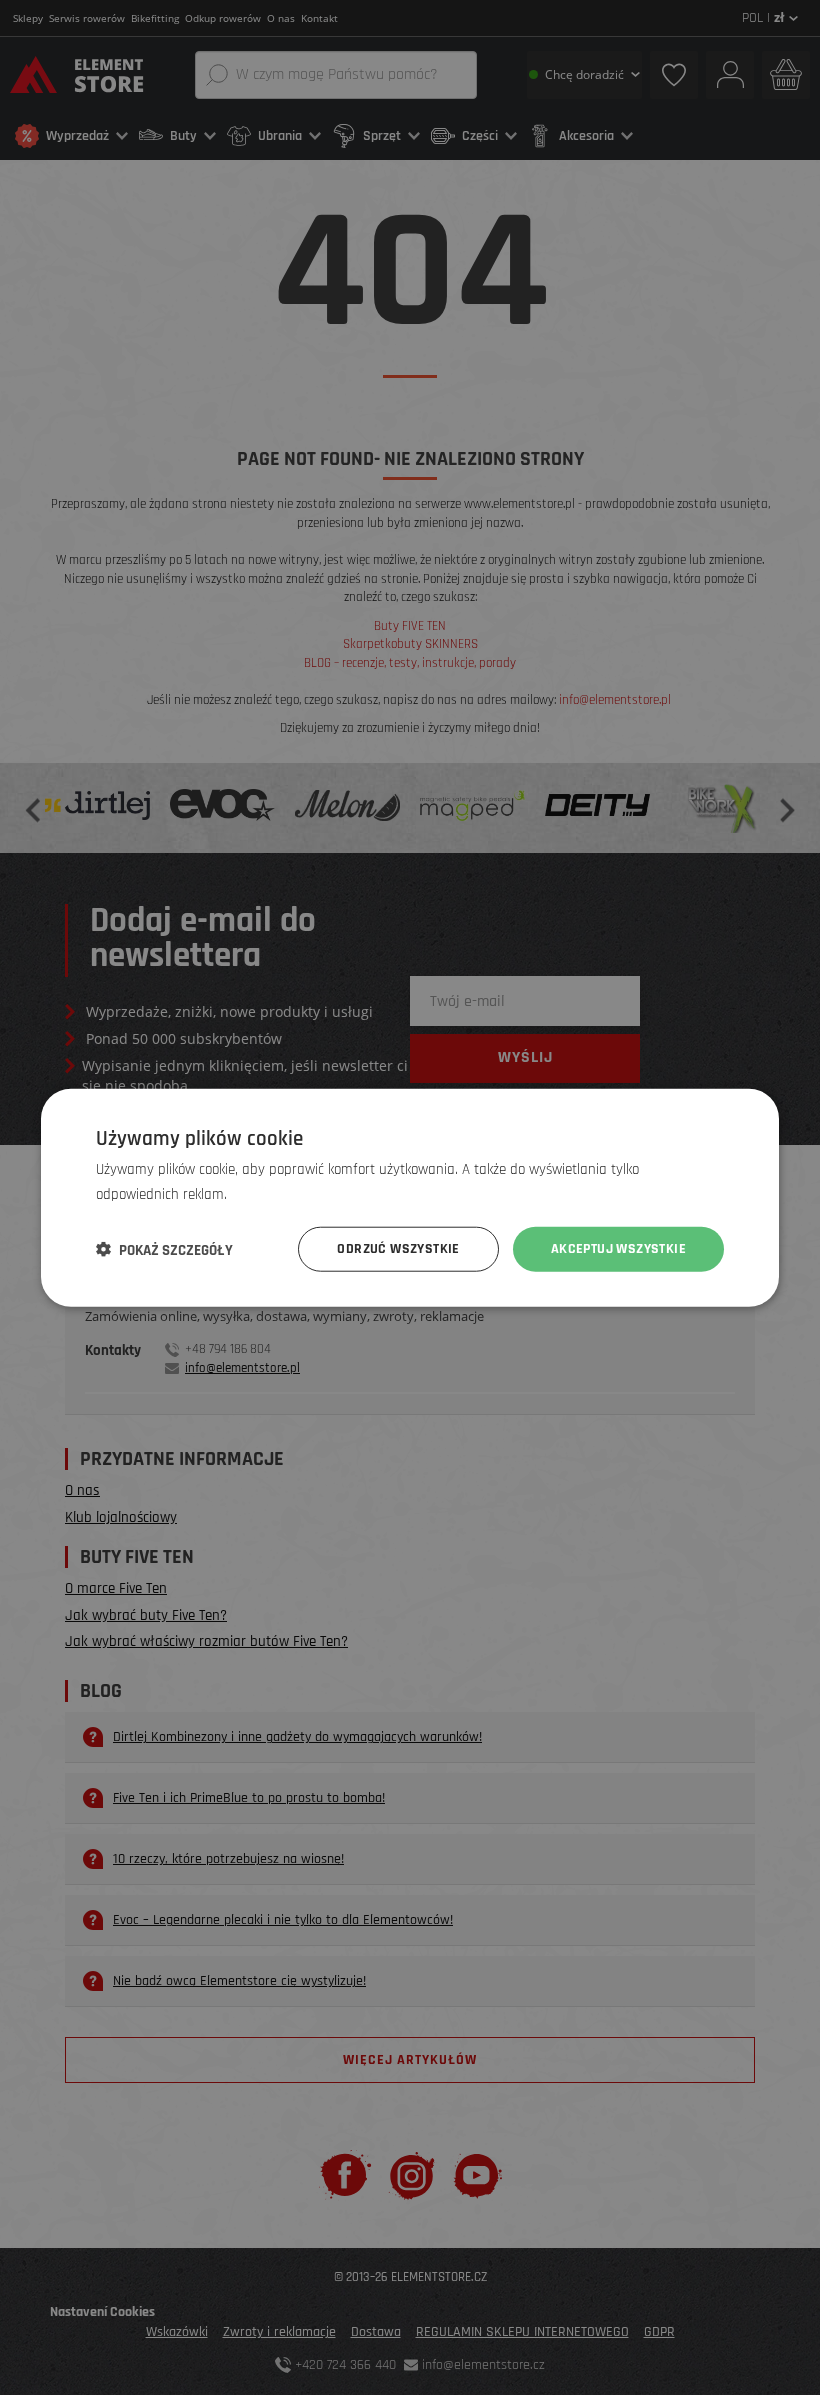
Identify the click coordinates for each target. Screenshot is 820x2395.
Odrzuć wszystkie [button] (398, 1249)
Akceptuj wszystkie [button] (618, 1249)
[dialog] (410, 1197)
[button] (164, 1249)
